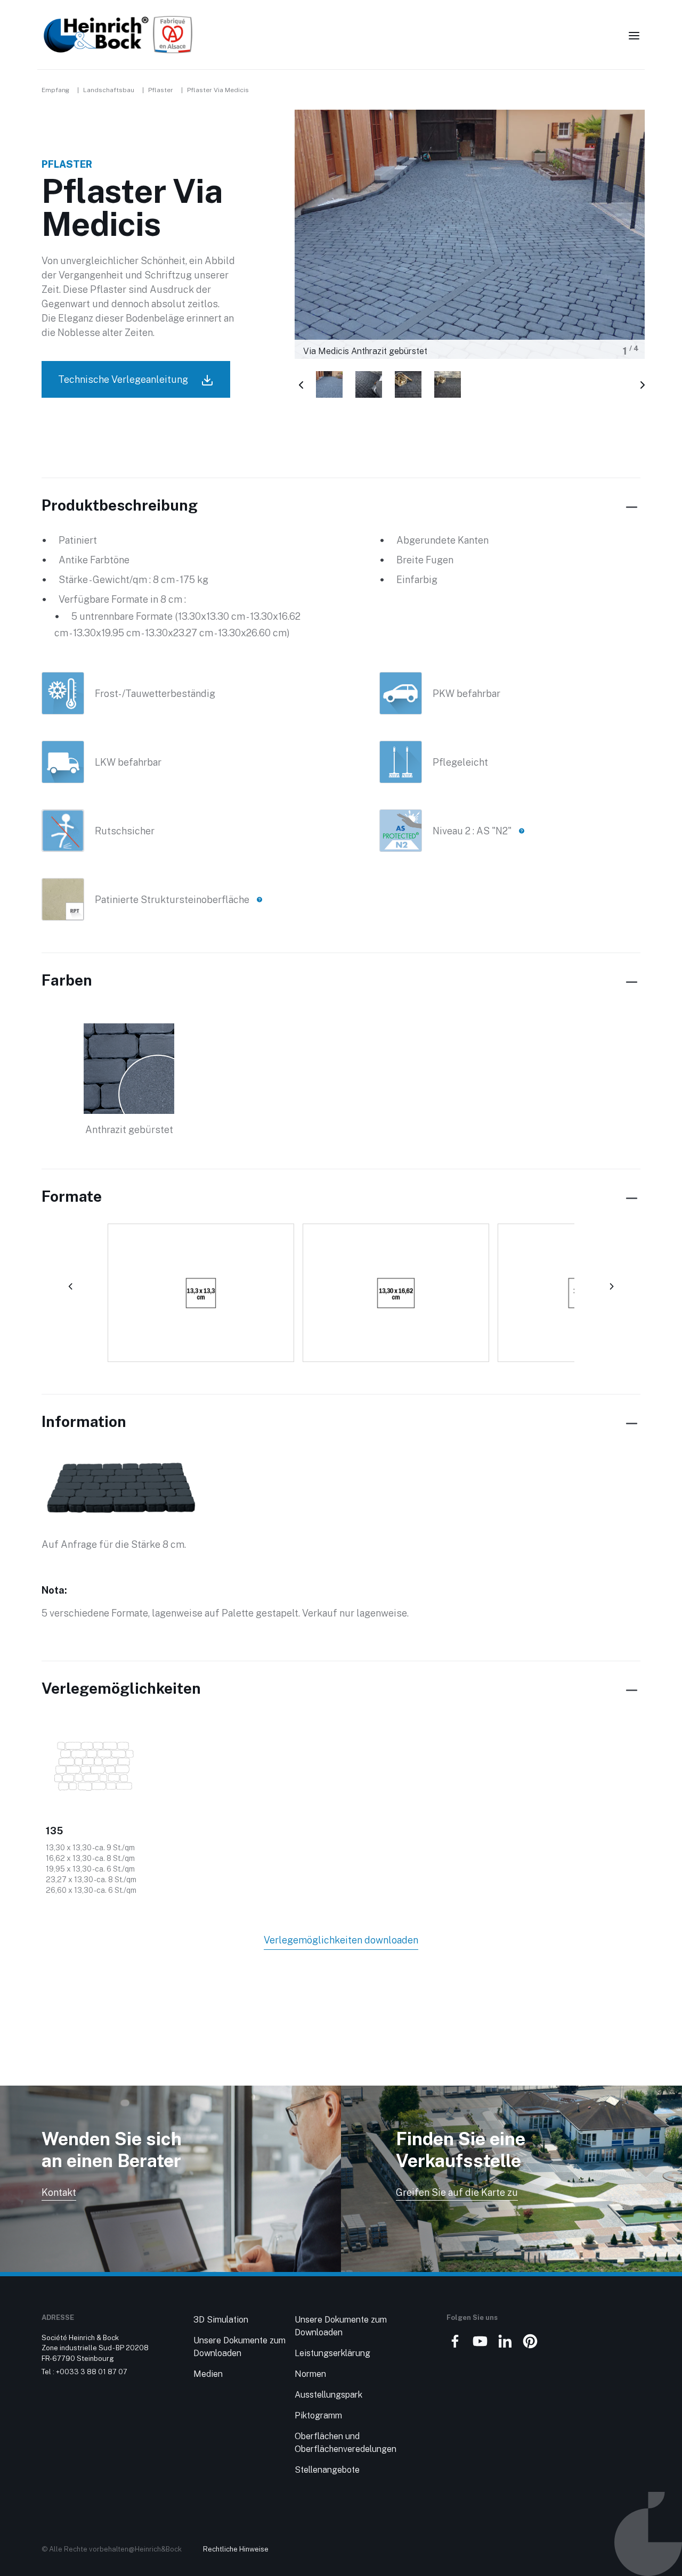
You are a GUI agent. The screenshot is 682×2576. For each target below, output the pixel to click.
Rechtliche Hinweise (236, 2549)
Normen (310, 2374)
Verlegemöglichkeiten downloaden (341, 1940)
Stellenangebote (327, 2470)
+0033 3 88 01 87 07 (92, 2372)
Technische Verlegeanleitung (124, 379)
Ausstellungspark (328, 2395)
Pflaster (161, 90)
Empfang (55, 90)
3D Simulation (221, 2320)
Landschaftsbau (109, 90)
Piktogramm (318, 2415)
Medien (208, 2374)
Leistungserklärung (332, 2353)
